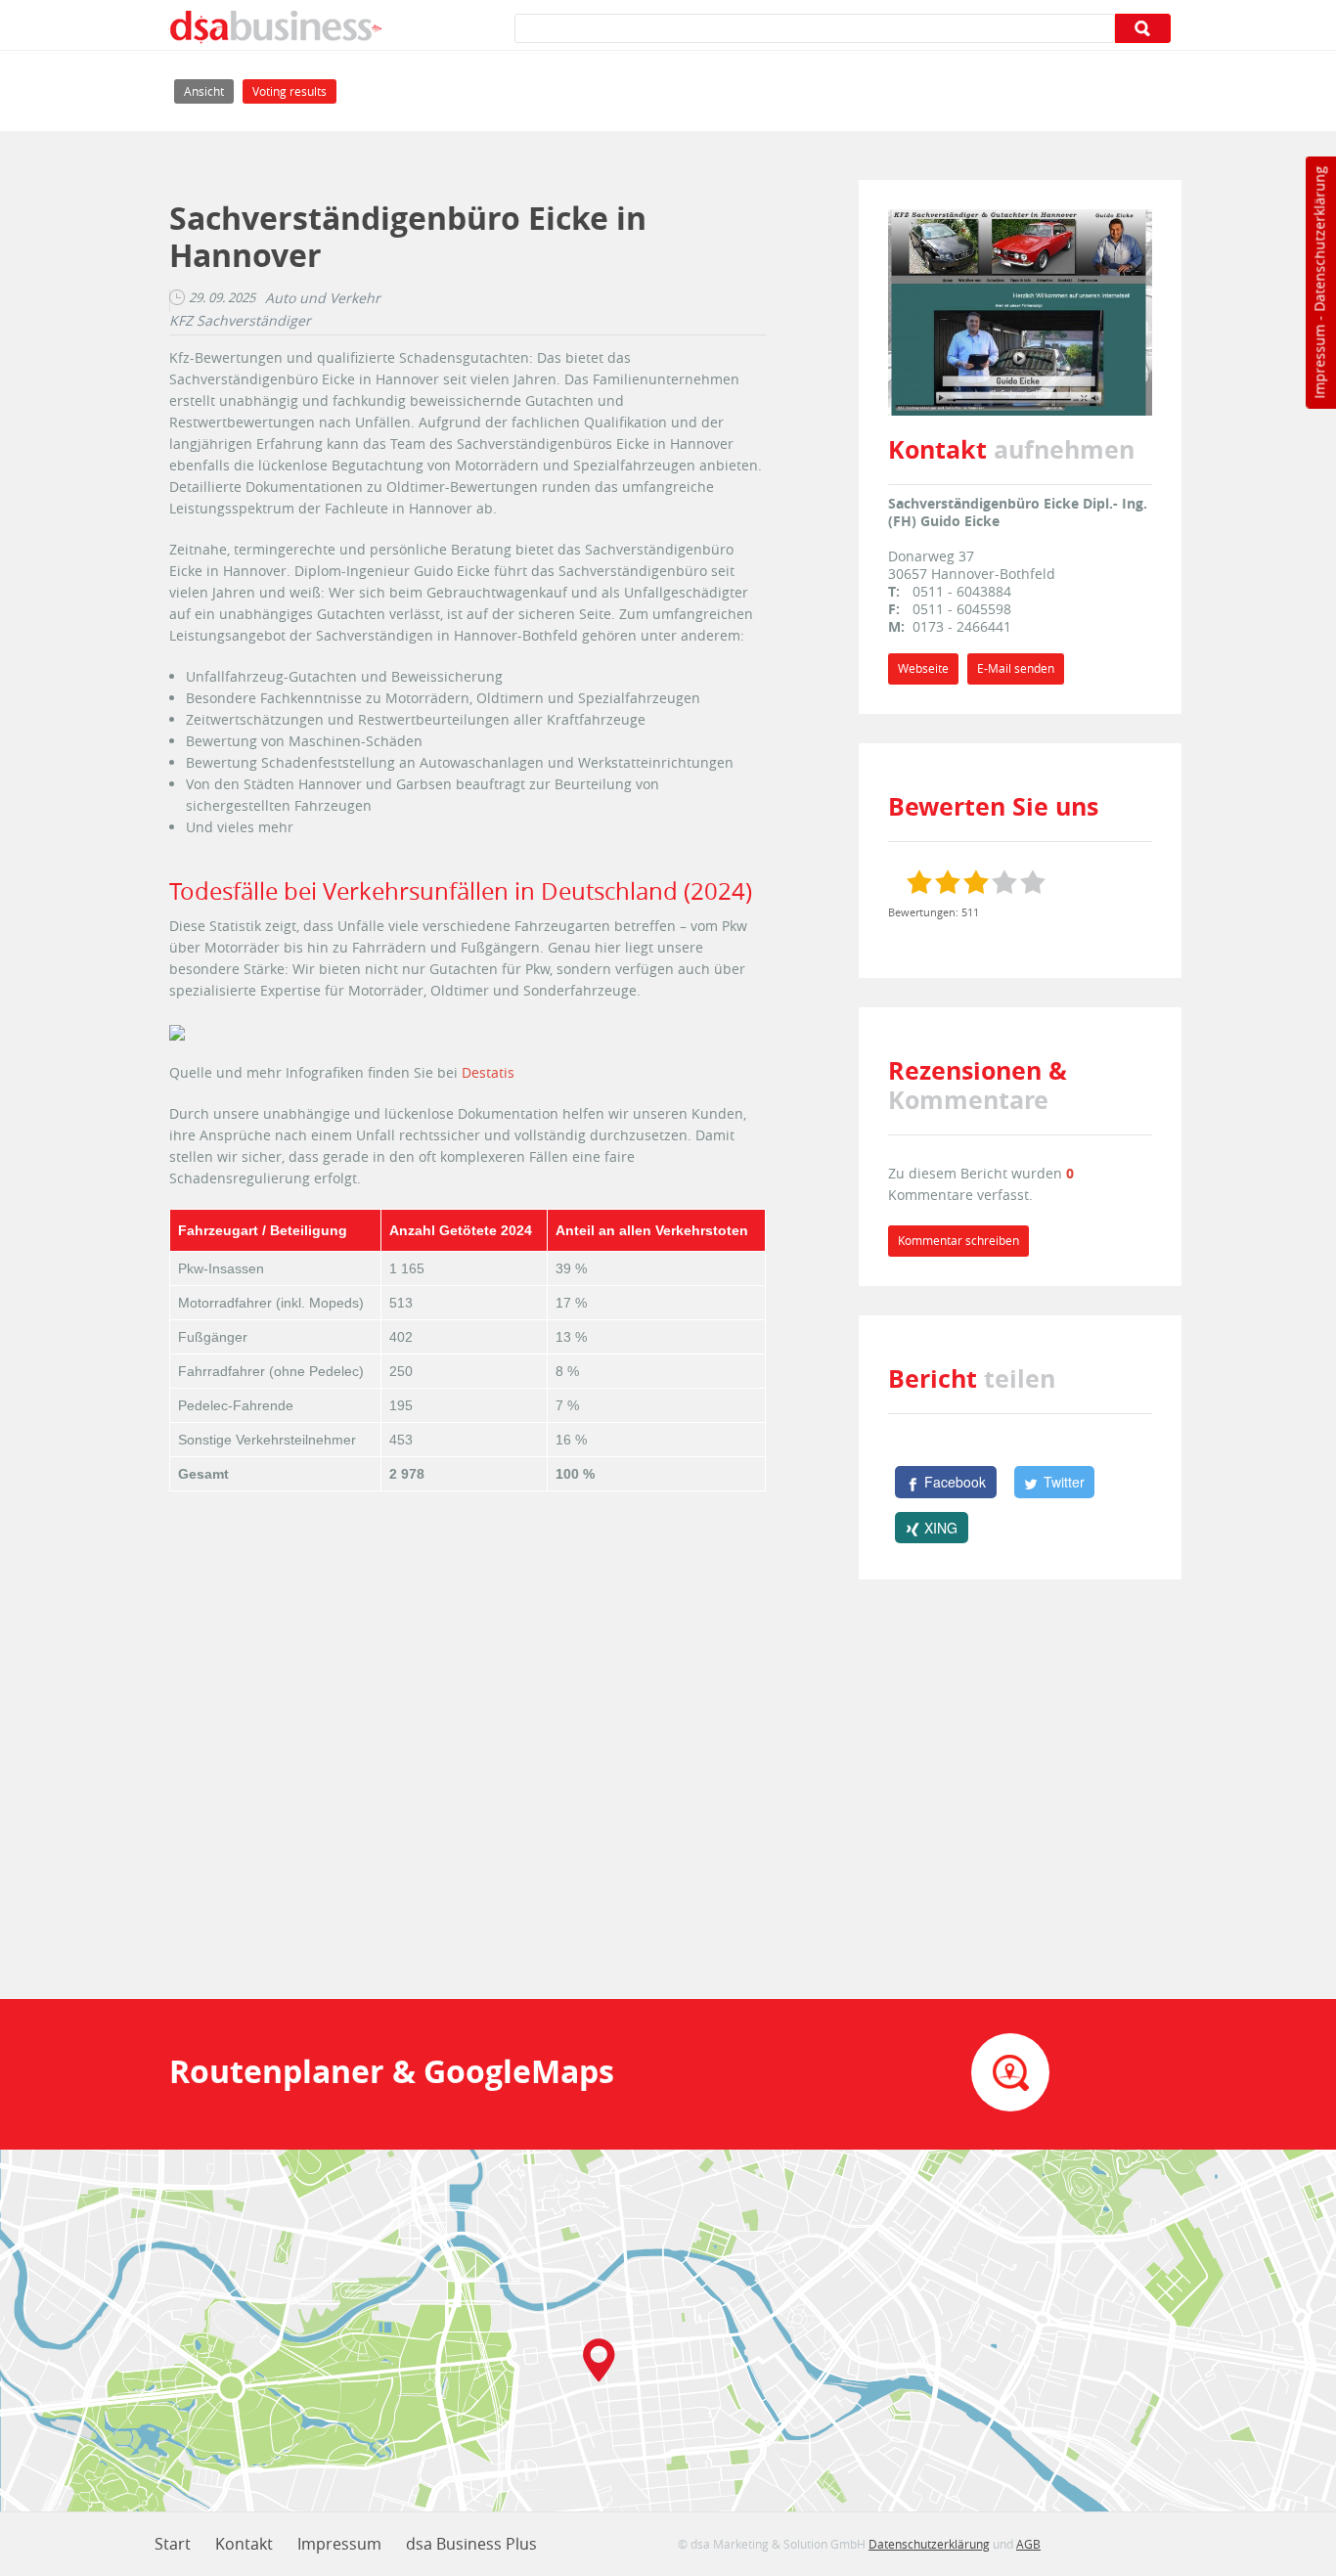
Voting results (289, 91)
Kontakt (244, 2544)
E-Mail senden (1016, 668)
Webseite (923, 668)
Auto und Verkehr (323, 298)
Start (173, 2544)
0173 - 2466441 (962, 626)
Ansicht (209, 91)
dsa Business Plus (471, 2544)
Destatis (488, 1072)
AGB (1028, 2544)
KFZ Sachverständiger (240, 321)
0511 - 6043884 (962, 591)
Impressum (1319, 362)
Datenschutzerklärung (1319, 239)
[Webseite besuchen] (1020, 311)
